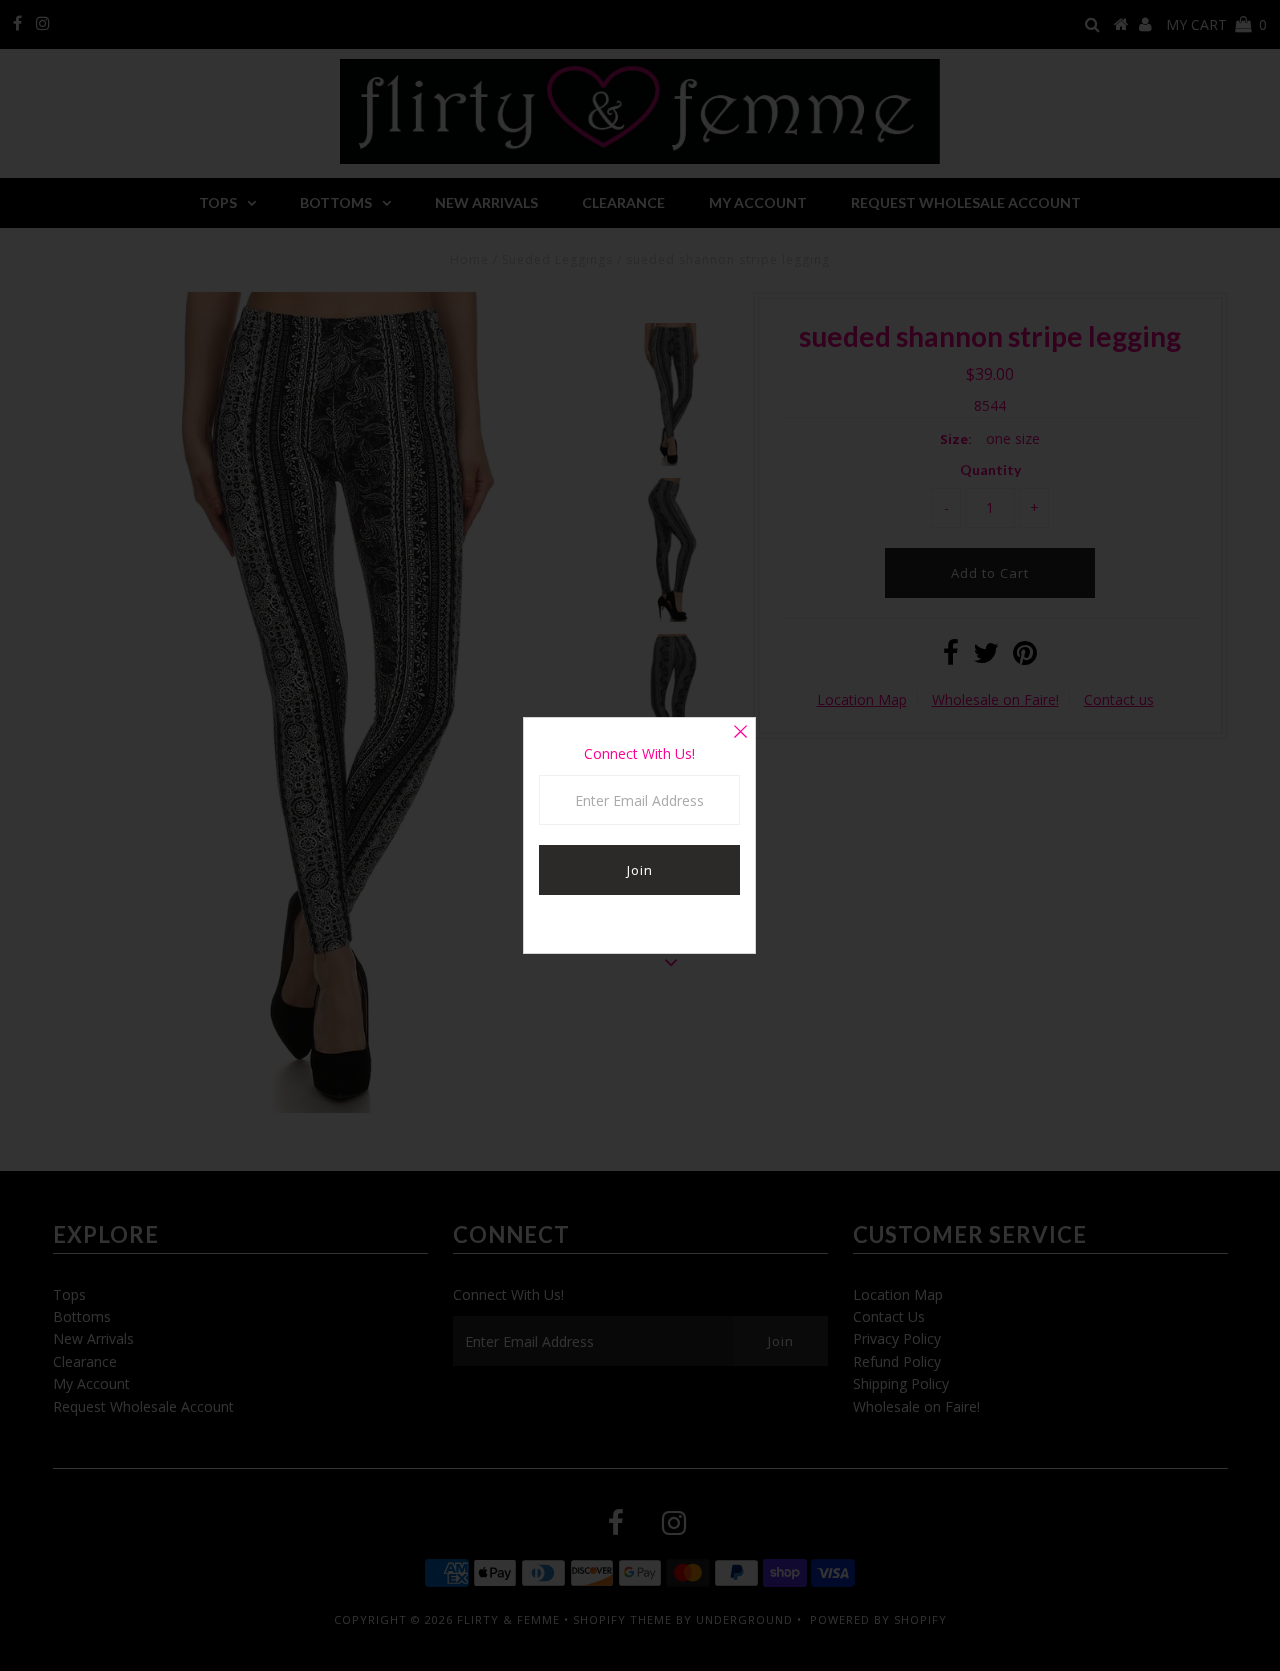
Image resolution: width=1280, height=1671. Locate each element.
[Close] (740, 733)
